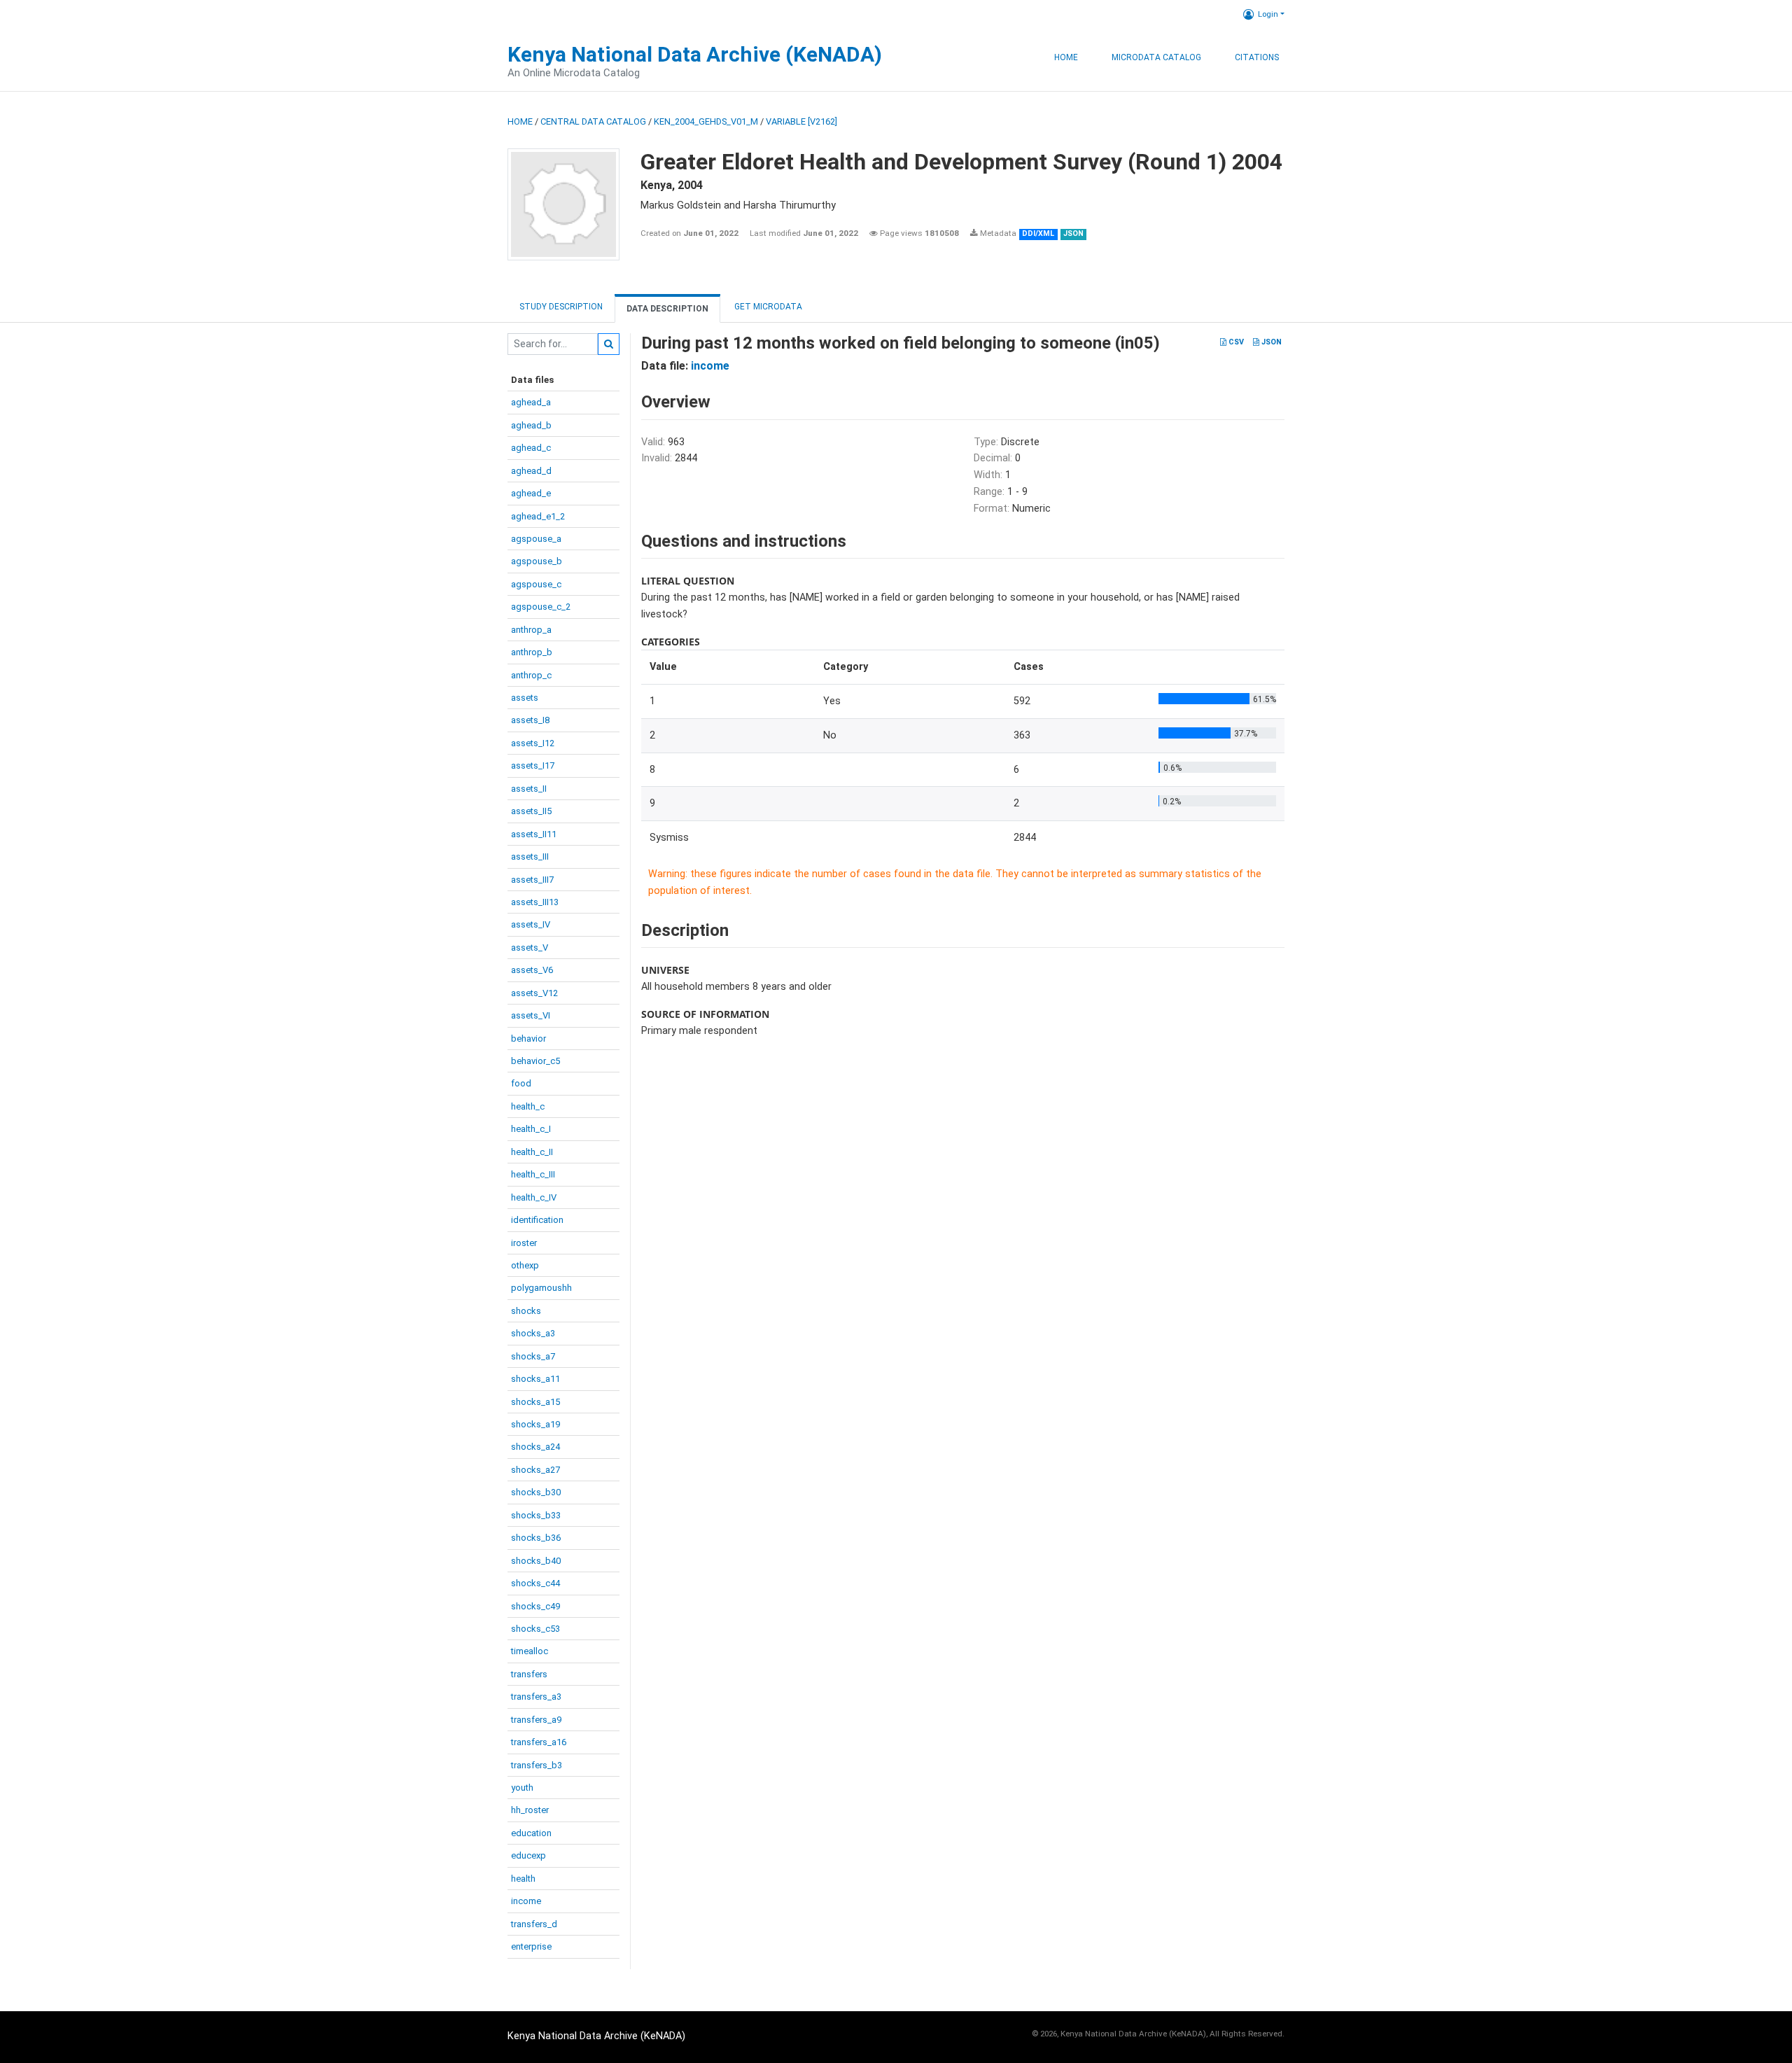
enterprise (531, 1946)
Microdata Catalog (1156, 57)
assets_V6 (532, 970)
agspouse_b (537, 561)
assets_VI (531, 1015)
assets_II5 (531, 811)
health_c (528, 1106)
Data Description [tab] (667, 309)
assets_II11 (534, 834)
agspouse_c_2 (541, 607)
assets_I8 (530, 720)
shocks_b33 (536, 1515)
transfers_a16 (539, 1742)
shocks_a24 (535, 1447)
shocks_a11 (535, 1379)
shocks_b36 (536, 1538)
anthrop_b (532, 652)
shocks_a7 (533, 1356)
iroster (524, 1243)
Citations (1257, 57)
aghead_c (531, 448)
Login (1268, 14)
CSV (1235, 342)
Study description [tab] (561, 307)
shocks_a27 (535, 1470)
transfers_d (534, 1924)
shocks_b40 (536, 1561)
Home (1066, 57)
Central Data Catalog (593, 121)
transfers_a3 (536, 1697)
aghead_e (531, 493)
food (521, 1083)
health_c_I (531, 1129)
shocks (526, 1311)
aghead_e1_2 (538, 516)
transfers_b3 (537, 1765)
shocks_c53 (535, 1629)
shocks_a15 (535, 1402)
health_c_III (533, 1174)
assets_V (530, 947)
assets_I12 (533, 743)
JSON (1270, 342)
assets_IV (531, 924)
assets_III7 (532, 880)
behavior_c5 (535, 1061)
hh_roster (530, 1810)
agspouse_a (536, 539)
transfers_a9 (536, 1720)
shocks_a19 (535, 1424)
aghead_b (531, 425)
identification (537, 1220)
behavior (528, 1039)
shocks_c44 (535, 1583)
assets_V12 (534, 993)
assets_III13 (535, 902)
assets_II (529, 789)
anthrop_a (531, 630)
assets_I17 (533, 765)
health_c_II (532, 1152)
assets (525, 698)
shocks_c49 (535, 1606)
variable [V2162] (801, 121)
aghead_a (531, 402)
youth (522, 1788)
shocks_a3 (533, 1333)
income (526, 1901)
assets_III (530, 856)
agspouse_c (536, 584)
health (523, 1879)
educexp (528, 1855)
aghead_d (531, 471)
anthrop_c (531, 675)
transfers (529, 1674)
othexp (525, 1265)
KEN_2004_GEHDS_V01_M (706, 121)
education (531, 1833)
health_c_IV (534, 1197)
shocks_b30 (536, 1492)
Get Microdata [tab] (767, 307)
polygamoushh (541, 1288)
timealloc (530, 1651)
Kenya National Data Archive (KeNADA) (695, 54)
